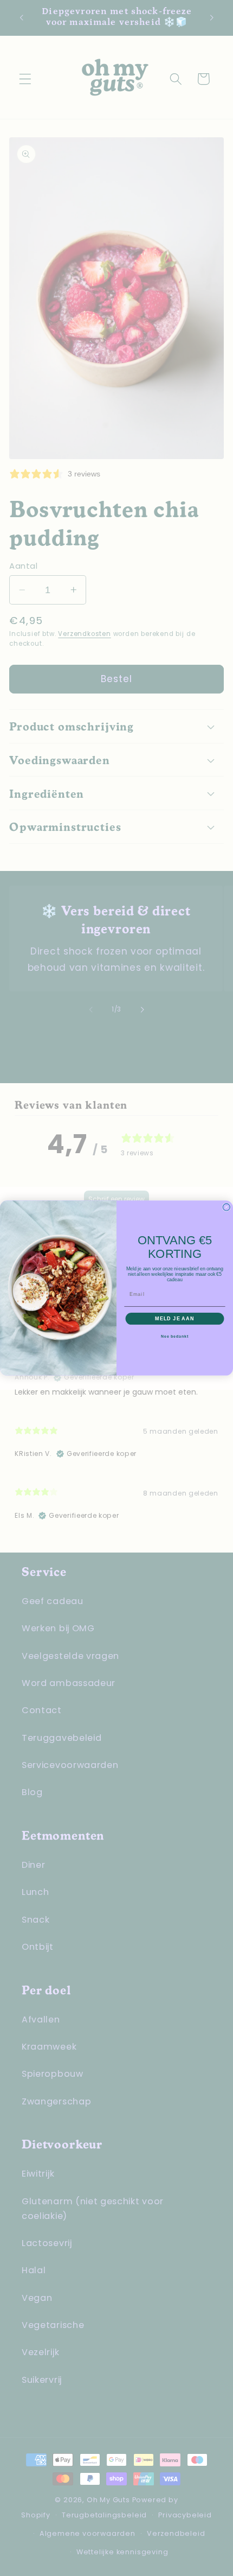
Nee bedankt (175, 1337)
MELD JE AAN (174, 1318)
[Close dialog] (226, 1207)
